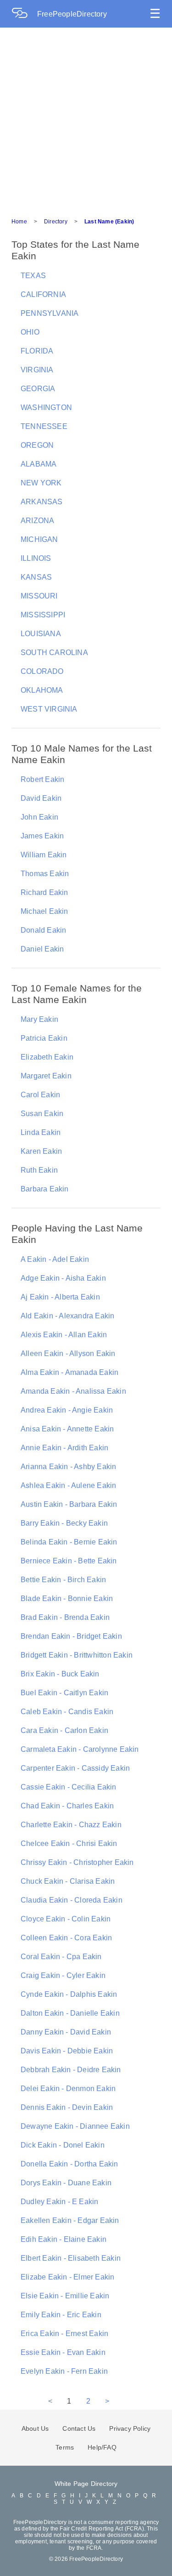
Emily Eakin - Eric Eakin (61, 2315)
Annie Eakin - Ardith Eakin (64, 1448)
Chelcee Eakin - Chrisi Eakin (69, 1844)
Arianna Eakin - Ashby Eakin (68, 1467)
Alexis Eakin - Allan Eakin (64, 1335)
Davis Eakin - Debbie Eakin (67, 2051)
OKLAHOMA (42, 690)
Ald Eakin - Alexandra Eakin (67, 1316)
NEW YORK (41, 483)
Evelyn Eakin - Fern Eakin (64, 2371)
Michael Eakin (44, 911)
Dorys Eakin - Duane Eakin (66, 2183)
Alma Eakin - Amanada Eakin (69, 1372)
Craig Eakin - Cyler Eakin (63, 1975)
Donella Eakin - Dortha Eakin (69, 2164)
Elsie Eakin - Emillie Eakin (65, 2296)
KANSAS (36, 577)
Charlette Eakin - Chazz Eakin (71, 1825)
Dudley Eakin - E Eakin (59, 2202)
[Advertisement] (86, 118)
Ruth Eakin (39, 1170)
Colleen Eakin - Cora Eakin (66, 1938)
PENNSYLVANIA (50, 313)
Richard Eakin (44, 892)
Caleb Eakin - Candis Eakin (67, 1712)
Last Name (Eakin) (109, 222)
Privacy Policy (130, 2428)
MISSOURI (39, 596)
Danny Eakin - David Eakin (66, 2032)
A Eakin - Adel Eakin (55, 1259)
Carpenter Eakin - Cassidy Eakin (75, 1768)
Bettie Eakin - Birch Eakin (63, 1580)
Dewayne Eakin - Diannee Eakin (75, 2126)
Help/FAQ (102, 2447)
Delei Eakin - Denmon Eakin (68, 2089)
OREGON (37, 445)
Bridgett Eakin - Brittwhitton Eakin (77, 1655)
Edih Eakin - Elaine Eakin (64, 2239)
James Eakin (42, 836)
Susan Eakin (42, 1114)
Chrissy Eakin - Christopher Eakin (77, 1862)
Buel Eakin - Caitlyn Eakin (64, 1693)
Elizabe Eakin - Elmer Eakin (67, 2277)
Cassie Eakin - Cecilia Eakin (69, 1787)
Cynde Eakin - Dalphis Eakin (69, 1994)
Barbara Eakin (45, 1189)
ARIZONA (37, 521)
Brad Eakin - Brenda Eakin (65, 1617)
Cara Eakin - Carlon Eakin (64, 1730)
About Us (35, 2428)
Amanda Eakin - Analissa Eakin (73, 1391)
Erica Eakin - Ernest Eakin (64, 2334)
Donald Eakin (43, 930)
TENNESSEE (44, 426)
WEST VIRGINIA (49, 709)
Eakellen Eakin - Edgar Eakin (70, 2220)
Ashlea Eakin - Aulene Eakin (68, 1485)
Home (19, 222)
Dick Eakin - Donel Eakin (63, 2145)
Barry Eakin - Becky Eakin (64, 1523)
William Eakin (44, 855)
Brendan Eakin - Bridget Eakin (71, 1636)
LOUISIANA (41, 634)
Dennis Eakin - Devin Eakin (67, 2107)
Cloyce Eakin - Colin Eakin (66, 1919)
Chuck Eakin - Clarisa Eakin (68, 1881)
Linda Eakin (41, 1132)
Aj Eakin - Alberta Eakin (60, 1297)
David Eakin (41, 798)
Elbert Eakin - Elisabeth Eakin (71, 2258)
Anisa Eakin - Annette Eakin (67, 1429)
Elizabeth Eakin (47, 1057)
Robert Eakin (42, 779)
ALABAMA (39, 464)
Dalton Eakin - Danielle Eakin (70, 2013)
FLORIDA (37, 351)
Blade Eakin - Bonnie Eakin (67, 1599)
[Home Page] (24, 14)
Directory (56, 222)
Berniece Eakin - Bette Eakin (69, 1561)
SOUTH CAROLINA (54, 653)
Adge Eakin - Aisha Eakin (63, 1278)
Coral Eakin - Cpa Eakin (61, 1957)
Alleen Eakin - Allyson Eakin (68, 1354)
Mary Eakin (39, 1019)
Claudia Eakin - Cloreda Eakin (72, 1900)
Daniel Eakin (42, 949)
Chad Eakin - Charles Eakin (67, 1806)
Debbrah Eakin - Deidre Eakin (71, 2070)
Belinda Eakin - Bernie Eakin (69, 1542)
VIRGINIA (37, 370)
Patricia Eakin (44, 1038)
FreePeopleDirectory (72, 14)
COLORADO (42, 671)
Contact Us (79, 2428)
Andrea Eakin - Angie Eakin (67, 1410)
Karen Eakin (41, 1151)
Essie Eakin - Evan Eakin (63, 2352)
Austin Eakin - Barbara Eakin (69, 1504)
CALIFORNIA (43, 294)
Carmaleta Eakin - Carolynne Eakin (80, 1749)
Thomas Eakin (45, 874)
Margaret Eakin (46, 1076)
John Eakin (39, 817)
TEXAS (33, 276)
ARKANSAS (42, 502)
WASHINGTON (46, 407)
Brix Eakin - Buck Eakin (60, 1674)
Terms (65, 2447)
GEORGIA (38, 389)
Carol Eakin (40, 1095)
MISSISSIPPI (43, 615)
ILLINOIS (36, 558)
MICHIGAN (39, 539)
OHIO (30, 332)
